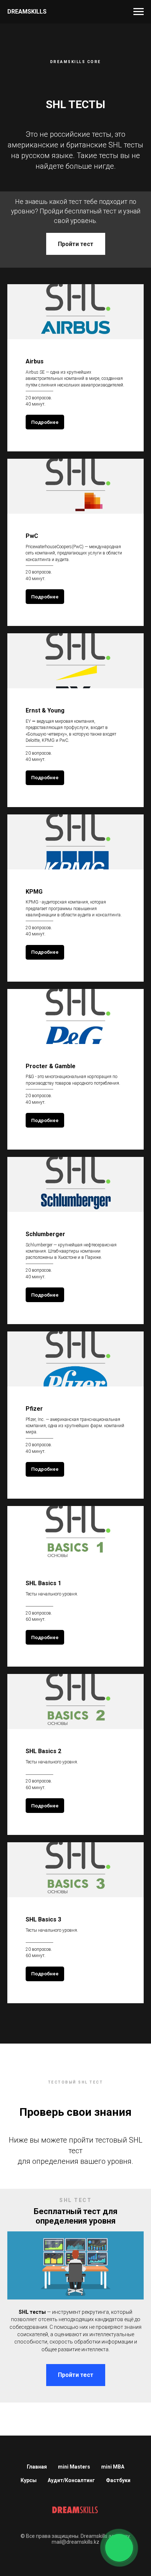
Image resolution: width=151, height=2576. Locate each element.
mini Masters (74, 2467)
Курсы (29, 2480)
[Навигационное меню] (139, 12)
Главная (37, 2467)
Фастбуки (118, 2480)
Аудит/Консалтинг (71, 2480)
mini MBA (113, 2467)
